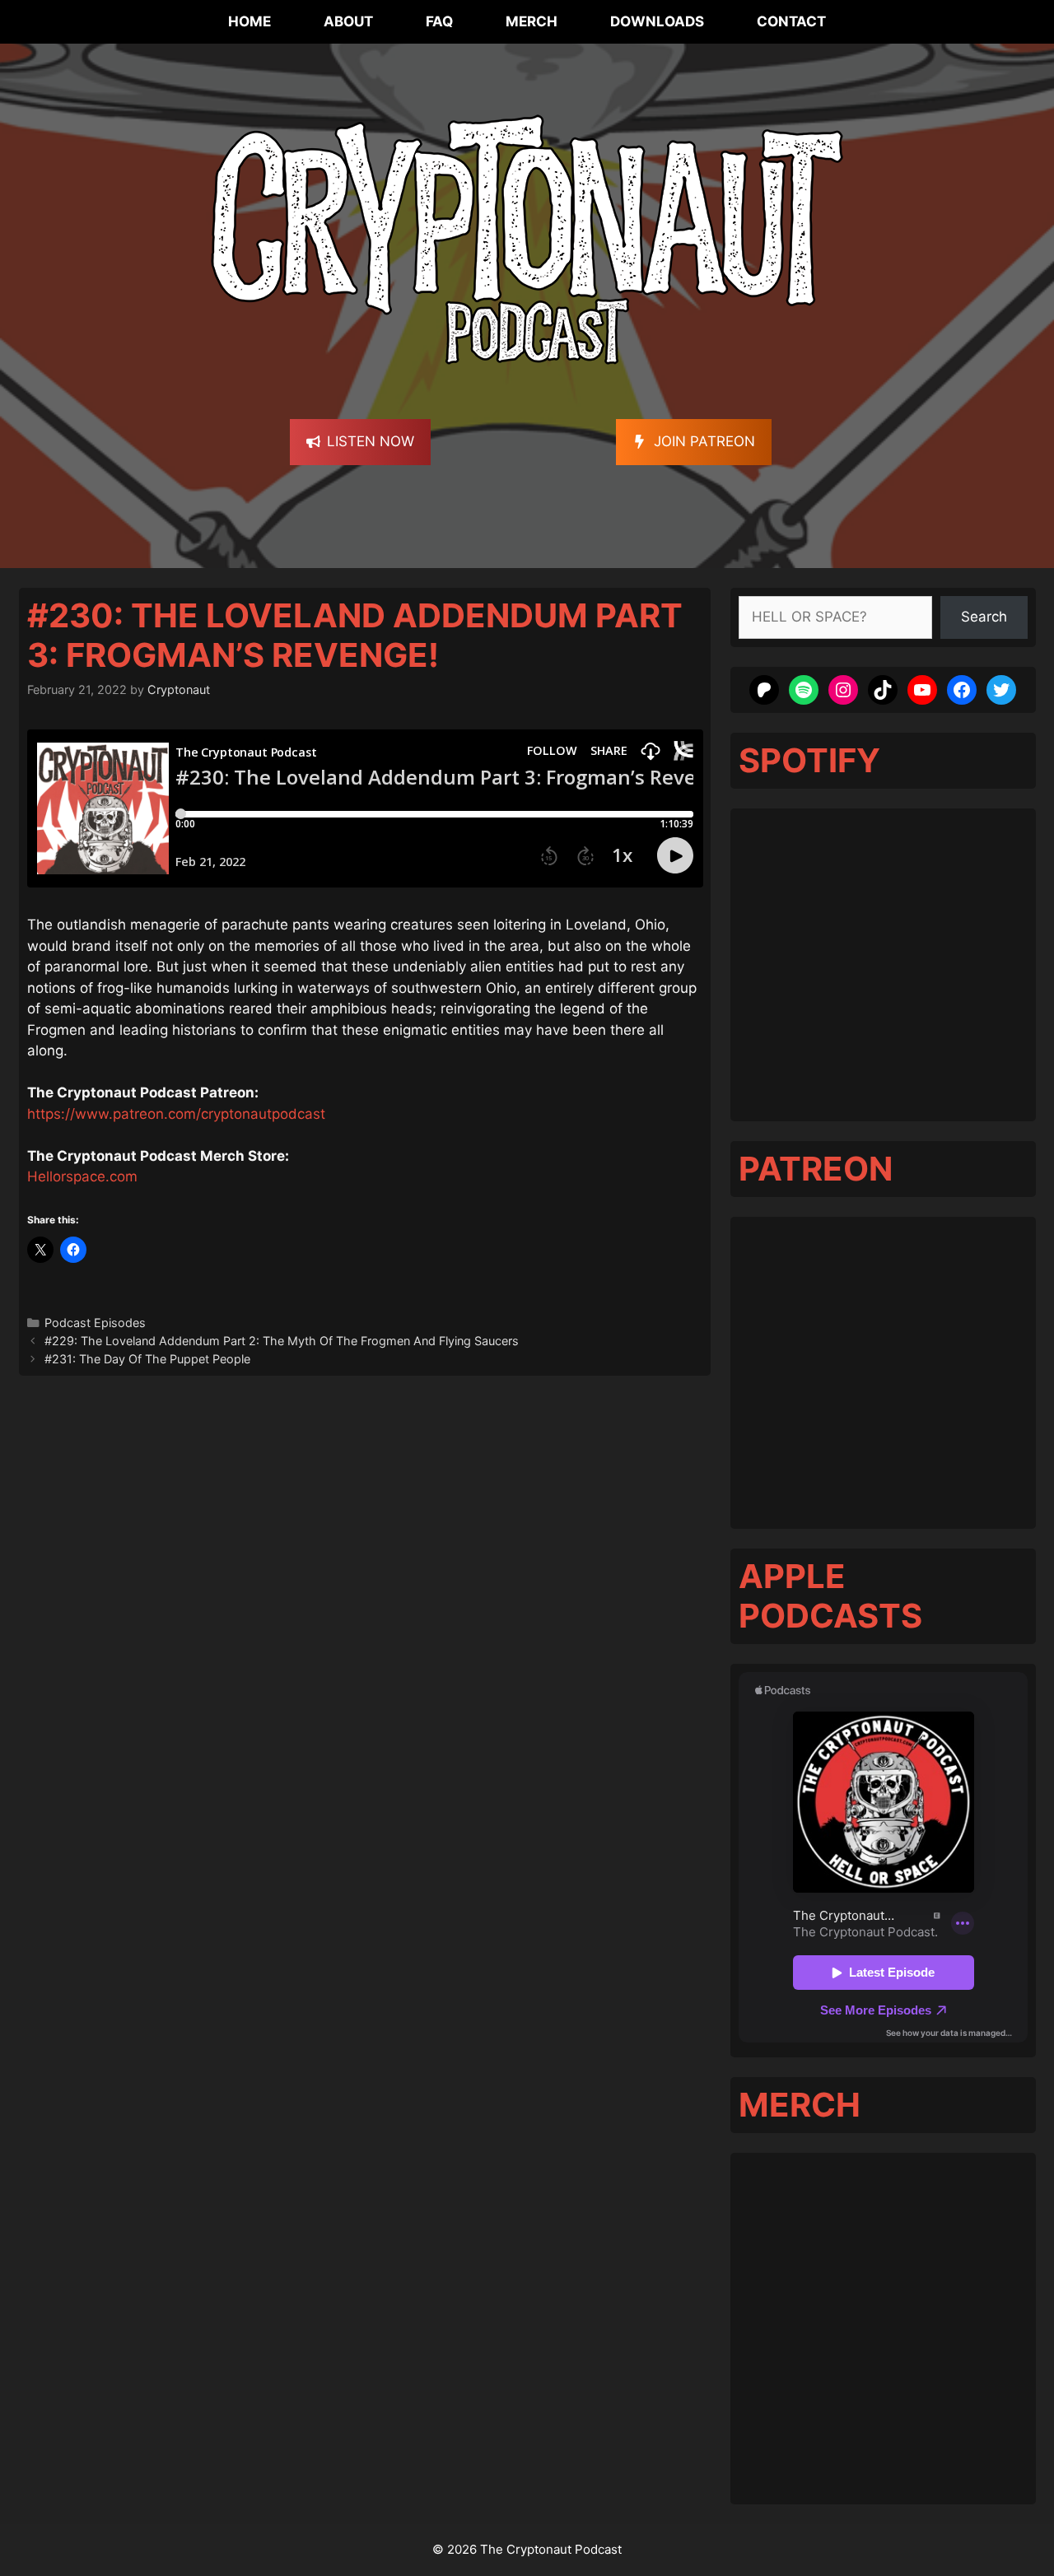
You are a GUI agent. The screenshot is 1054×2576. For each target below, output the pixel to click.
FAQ (439, 21)
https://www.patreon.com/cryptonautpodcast (176, 1114)
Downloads (657, 21)
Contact (791, 21)
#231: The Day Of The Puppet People (147, 1359)
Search (984, 617)
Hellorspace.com (82, 1176)
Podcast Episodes (95, 1323)
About (348, 21)
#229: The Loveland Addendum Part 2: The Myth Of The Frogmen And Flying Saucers (283, 1341)
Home (250, 21)
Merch (532, 21)
